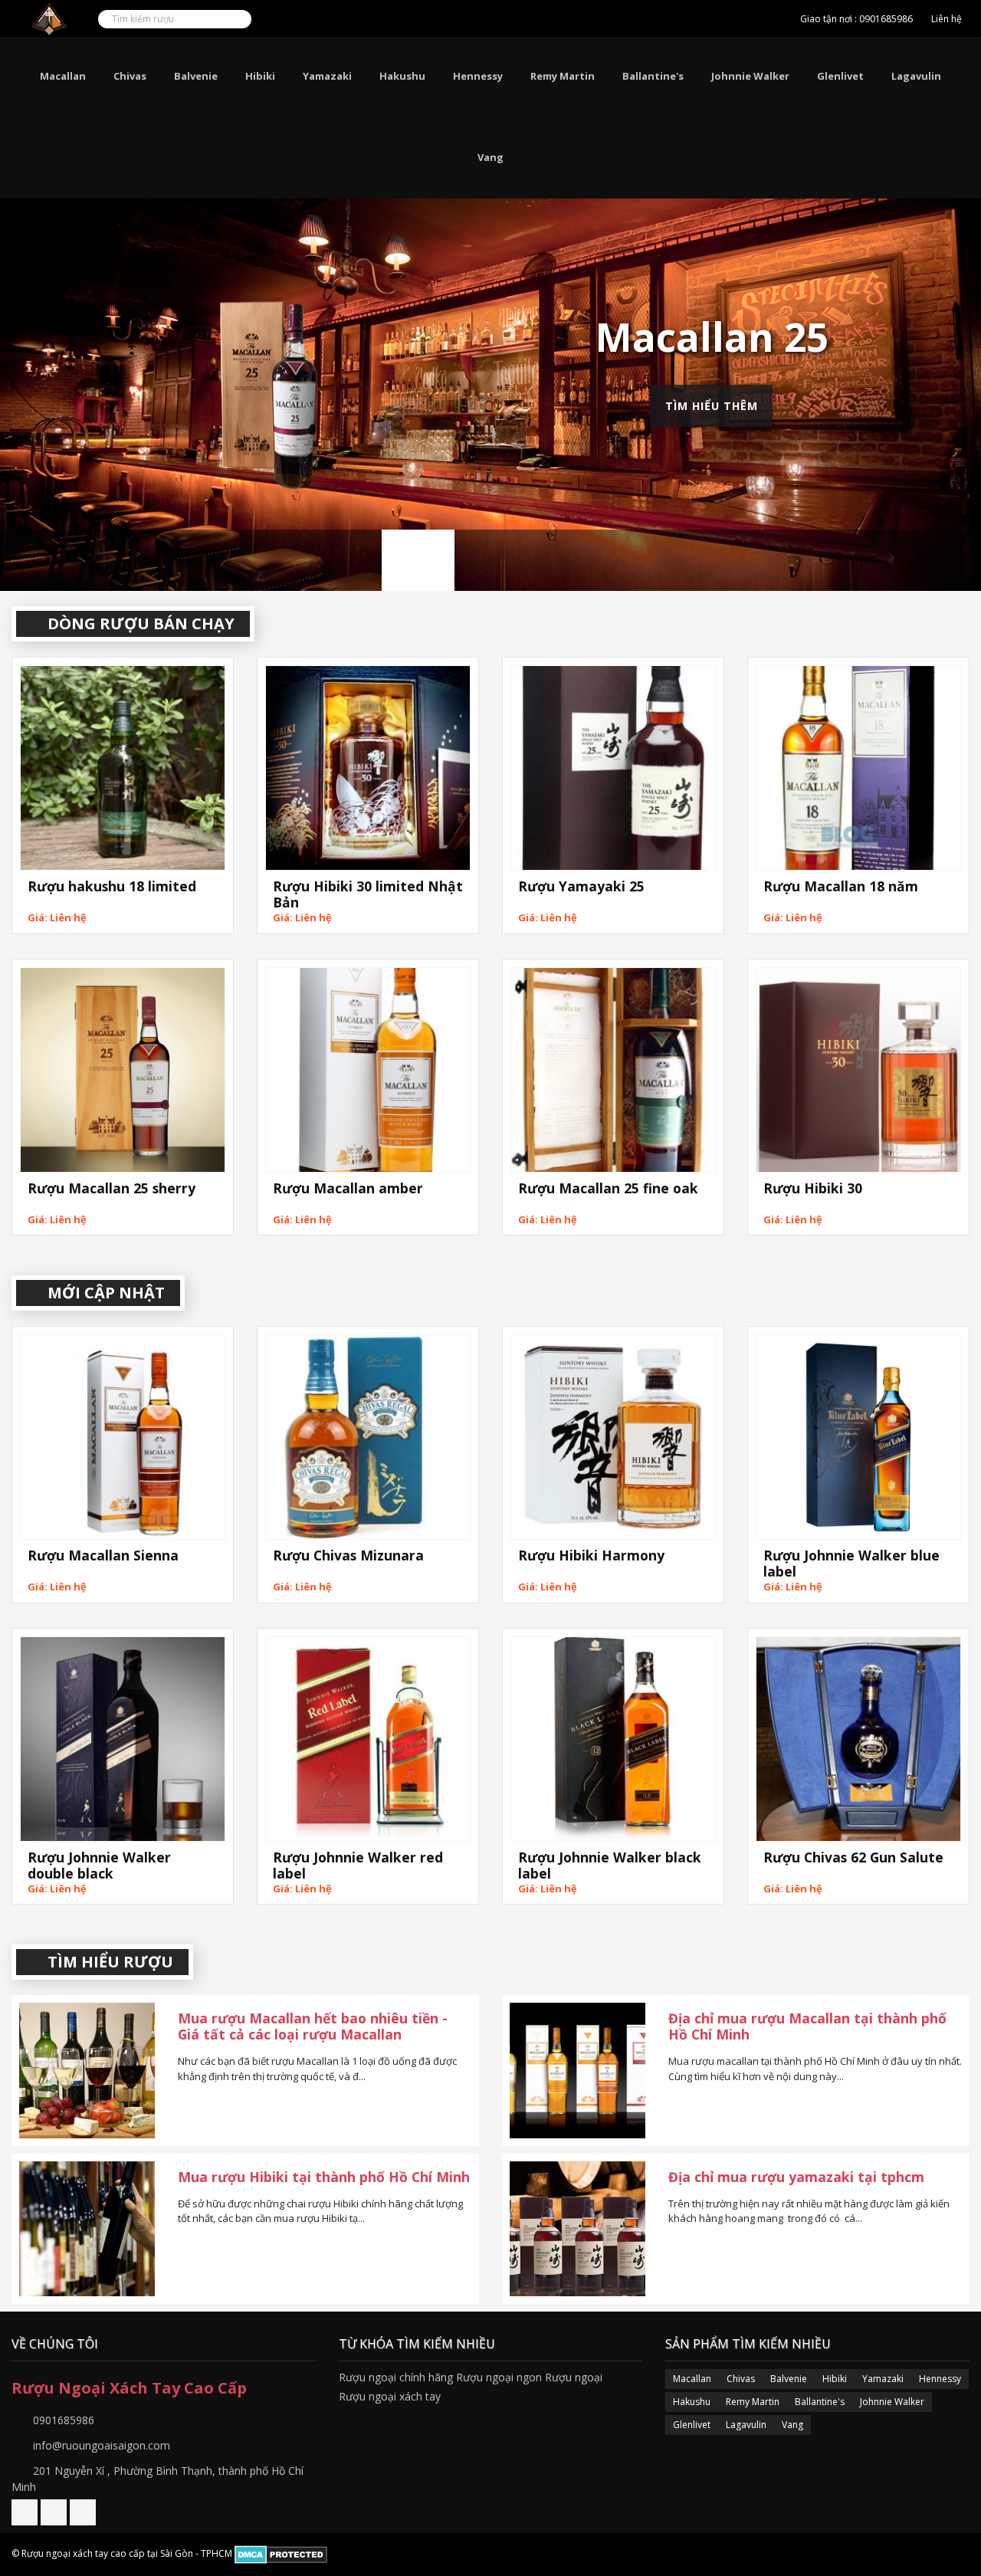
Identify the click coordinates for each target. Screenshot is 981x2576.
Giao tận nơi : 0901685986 (856, 19)
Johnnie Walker (750, 76)
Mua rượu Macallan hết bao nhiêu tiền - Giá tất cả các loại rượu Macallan (313, 2026)
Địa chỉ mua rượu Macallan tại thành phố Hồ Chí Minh (807, 2026)
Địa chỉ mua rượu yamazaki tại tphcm (796, 2177)
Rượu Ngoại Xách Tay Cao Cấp (129, 2388)
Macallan (63, 76)
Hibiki (260, 76)
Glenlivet (840, 76)
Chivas (130, 76)
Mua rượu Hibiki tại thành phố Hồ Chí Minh (324, 2177)
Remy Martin (563, 76)
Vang (490, 157)
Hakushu (402, 76)
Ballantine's (653, 76)
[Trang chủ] (778, 19)
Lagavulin (916, 76)
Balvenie (196, 76)
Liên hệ (947, 19)
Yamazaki (327, 76)
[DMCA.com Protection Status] (281, 2554)
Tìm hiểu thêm (712, 405)
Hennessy (478, 76)
